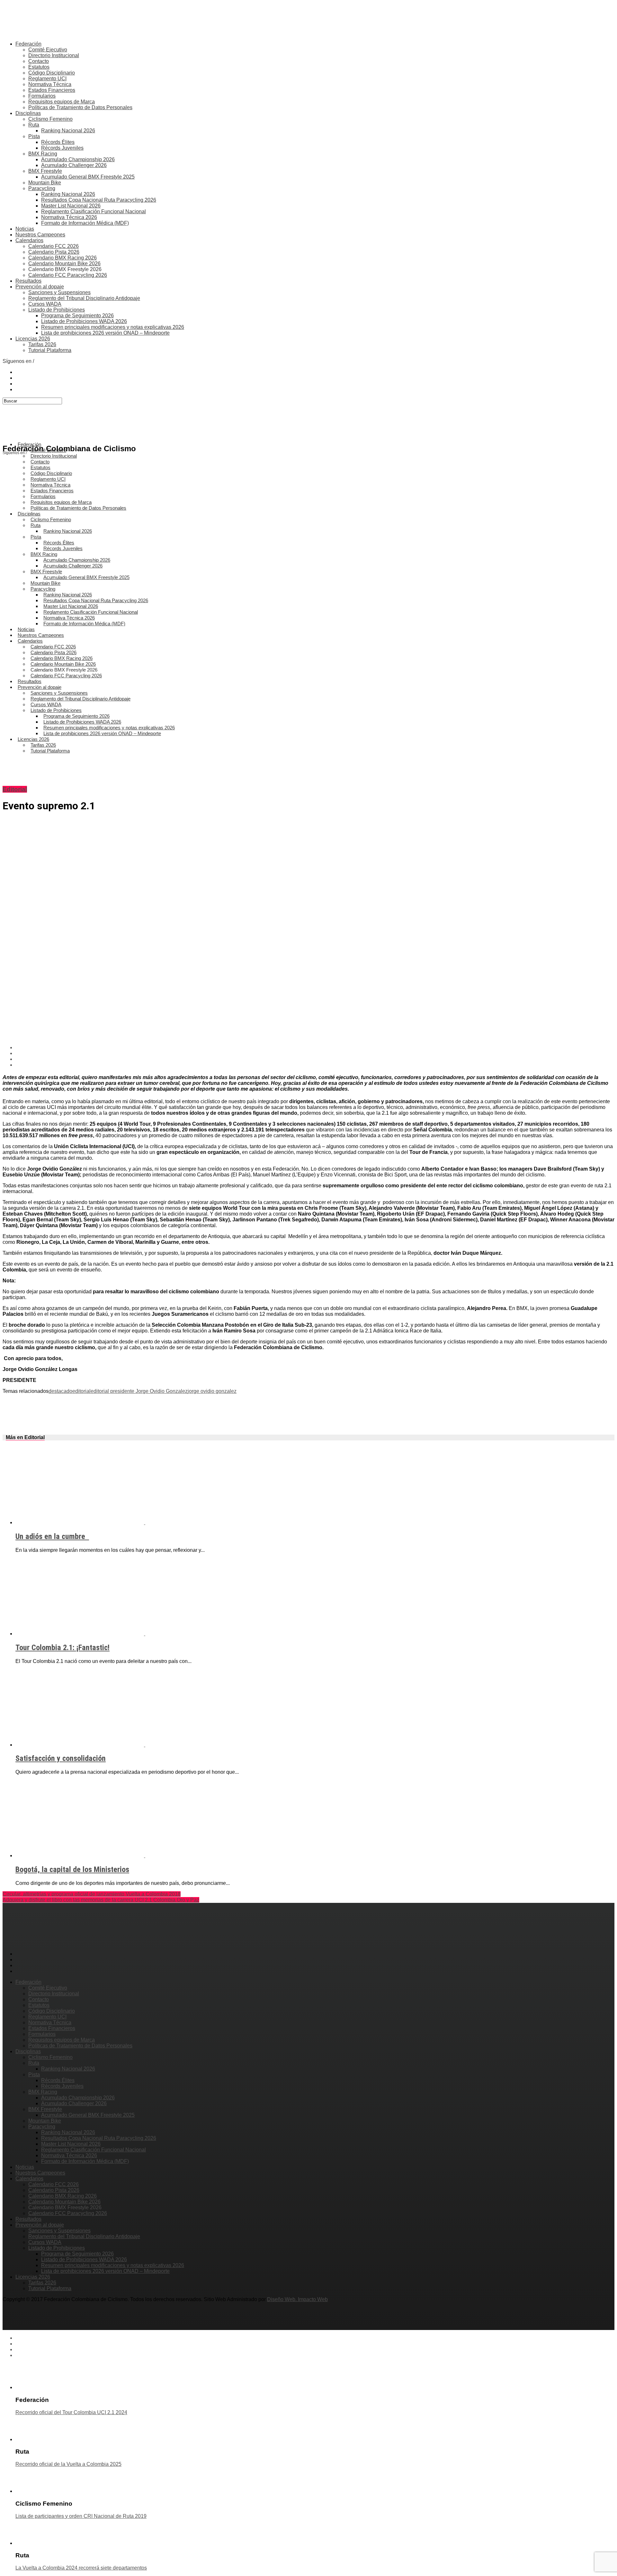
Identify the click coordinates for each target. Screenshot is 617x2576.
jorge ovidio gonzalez (212, 1391)
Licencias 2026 (33, 339)
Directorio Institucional (54, 55)
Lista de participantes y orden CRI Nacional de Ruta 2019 (81, 2516)
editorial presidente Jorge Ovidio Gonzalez (139, 1391)
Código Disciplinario (52, 73)
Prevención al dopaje (40, 287)
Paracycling (42, 188)
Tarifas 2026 (42, 344)
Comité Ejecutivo (48, 50)
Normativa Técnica (50, 84)
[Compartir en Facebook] (315, 1048)
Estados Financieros (52, 90)
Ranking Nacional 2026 (68, 131)
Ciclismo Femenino (50, 119)
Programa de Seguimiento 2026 (77, 316)
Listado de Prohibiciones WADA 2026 (84, 321)
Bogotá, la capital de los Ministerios (72, 1869)
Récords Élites (58, 142)
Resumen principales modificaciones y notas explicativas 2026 (113, 327)
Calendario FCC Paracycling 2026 (68, 275)
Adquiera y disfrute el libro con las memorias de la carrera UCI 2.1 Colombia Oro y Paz (101, 1900)
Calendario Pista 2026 (54, 252)
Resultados (28, 281)
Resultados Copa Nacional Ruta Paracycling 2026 (99, 200)
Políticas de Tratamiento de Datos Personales (80, 107)
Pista (34, 136)
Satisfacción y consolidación (61, 1758)
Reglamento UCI (47, 79)
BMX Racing (43, 154)
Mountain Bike (45, 183)
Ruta (34, 125)
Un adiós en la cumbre (52, 1536)
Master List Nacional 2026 (71, 206)
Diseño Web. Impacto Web (297, 2299)
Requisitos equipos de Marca (62, 102)
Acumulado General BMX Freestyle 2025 (88, 177)
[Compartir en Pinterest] (315, 1059)
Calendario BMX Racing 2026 (63, 258)
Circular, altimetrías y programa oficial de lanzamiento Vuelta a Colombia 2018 (92, 1894)
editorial (81, 1391)
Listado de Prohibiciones (57, 310)
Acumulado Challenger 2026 (74, 165)
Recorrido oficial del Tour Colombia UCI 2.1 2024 (71, 2412)
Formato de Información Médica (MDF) (85, 223)
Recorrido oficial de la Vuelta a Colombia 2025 (68, 2464)
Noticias (25, 229)
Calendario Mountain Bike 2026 (64, 264)
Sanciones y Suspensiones (59, 292)
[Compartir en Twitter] (315, 1053)
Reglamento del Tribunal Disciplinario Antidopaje (84, 298)
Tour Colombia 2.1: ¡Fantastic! (63, 1648)
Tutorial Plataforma (50, 350)
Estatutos (39, 67)
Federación (28, 44)
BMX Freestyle (45, 171)
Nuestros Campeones (40, 235)
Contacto (39, 61)
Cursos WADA (45, 304)
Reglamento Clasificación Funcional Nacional (94, 211)
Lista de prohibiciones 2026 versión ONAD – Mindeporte (105, 333)
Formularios (42, 96)
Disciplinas (28, 113)
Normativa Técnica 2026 (69, 217)
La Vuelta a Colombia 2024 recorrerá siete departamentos (81, 2568)
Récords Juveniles (62, 148)
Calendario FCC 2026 (54, 246)
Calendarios (29, 240)
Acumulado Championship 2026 (78, 159)
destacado (60, 1391)
